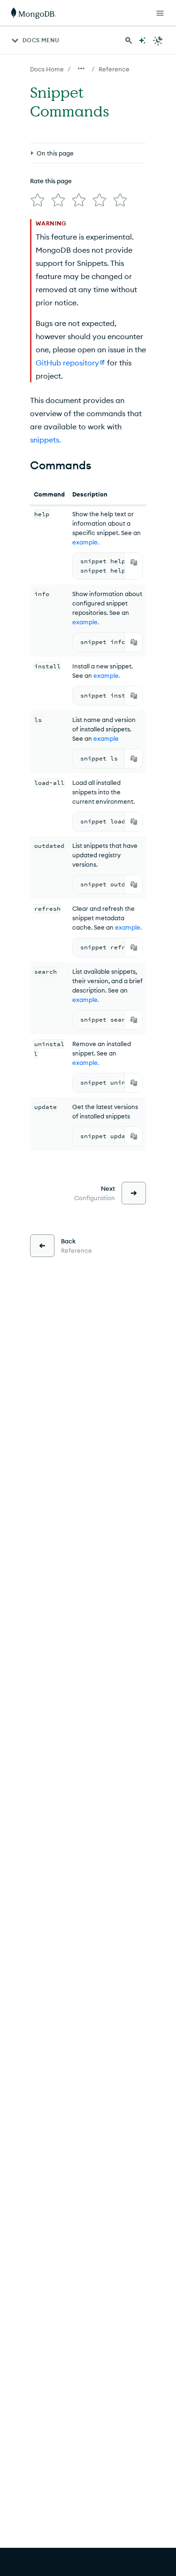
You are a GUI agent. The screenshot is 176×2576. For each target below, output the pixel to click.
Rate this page (51, 181)
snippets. (46, 440)
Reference (114, 69)
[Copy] (134, 562)
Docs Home (47, 69)
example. (86, 542)
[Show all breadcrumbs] (81, 69)
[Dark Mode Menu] (158, 40)
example (106, 738)
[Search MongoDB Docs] (129, 40)
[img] (38, 200)
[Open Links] (160, 13)
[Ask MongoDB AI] (142, 40)
